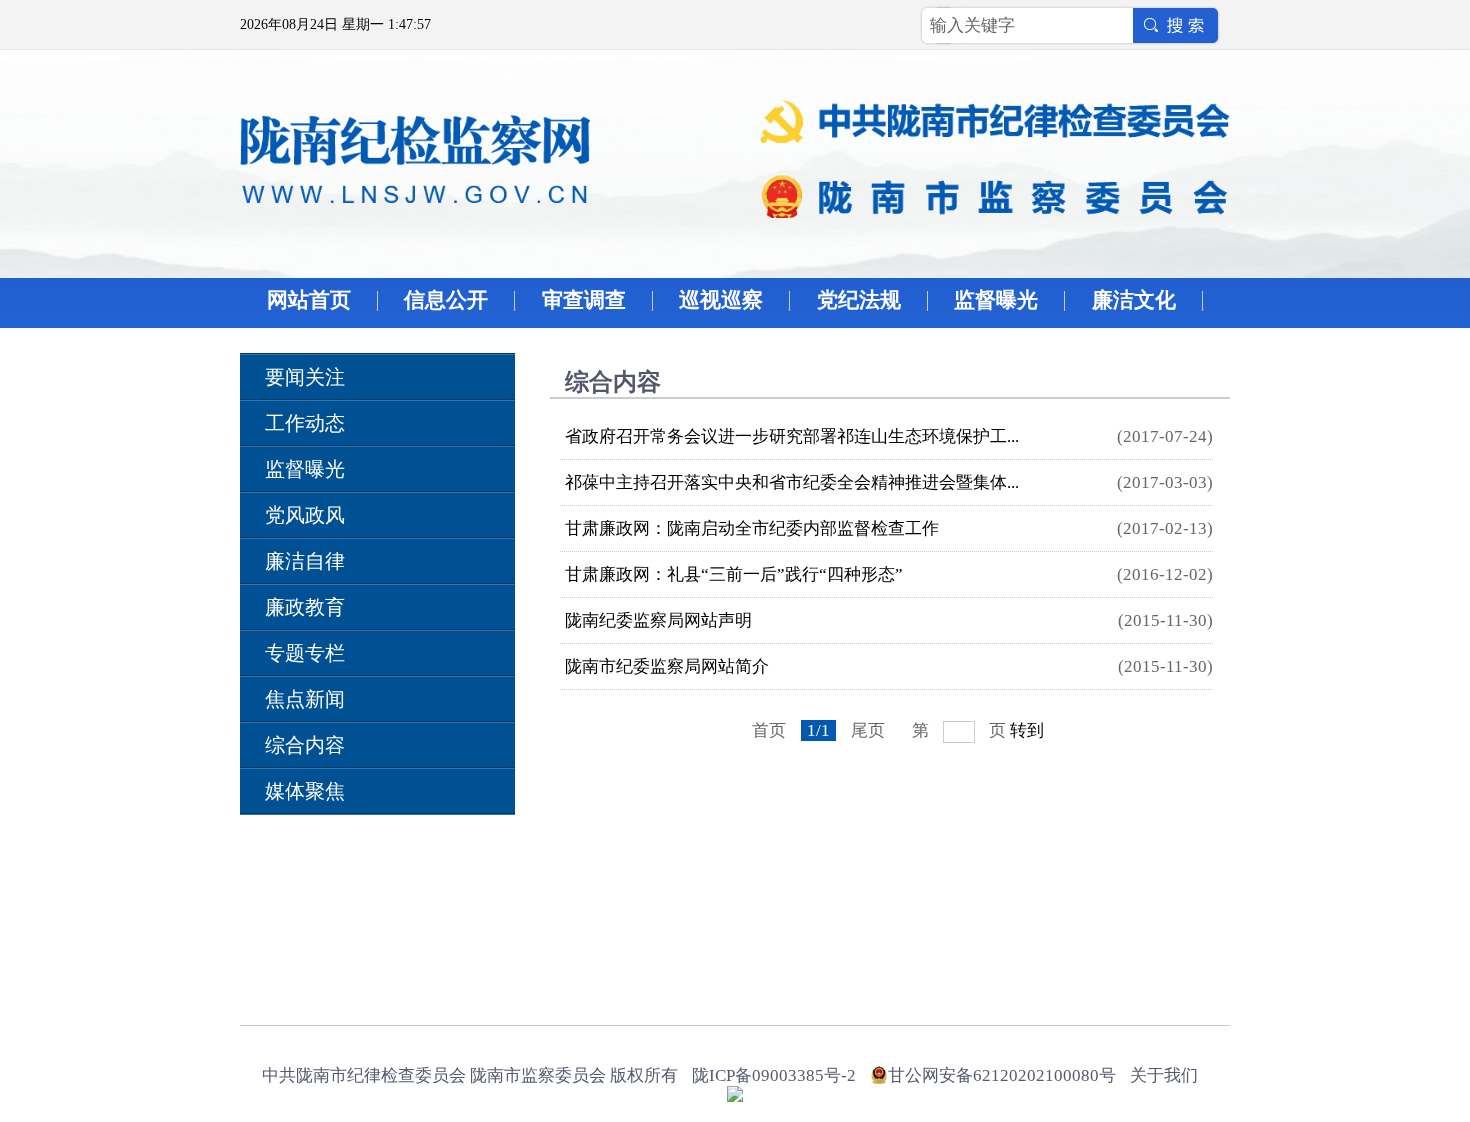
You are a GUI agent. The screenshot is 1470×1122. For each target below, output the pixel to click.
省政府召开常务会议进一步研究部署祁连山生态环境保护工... (792, 436)
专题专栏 (305, 653)
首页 (769, 730)
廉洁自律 (305, 561)
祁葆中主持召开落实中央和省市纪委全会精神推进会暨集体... (792, 482)
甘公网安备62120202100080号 (1002, 1075)
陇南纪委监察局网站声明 (658, 620)
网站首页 (309, 300)
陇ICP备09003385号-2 (774, 1075)
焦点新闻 (305, 699)
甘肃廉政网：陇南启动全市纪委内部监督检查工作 (752, 528)
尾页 (868, 730)
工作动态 (305, 423)
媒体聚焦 (305, 791)
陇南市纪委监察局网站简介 (667, 666)
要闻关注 (305, 377)
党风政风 (305, 515)
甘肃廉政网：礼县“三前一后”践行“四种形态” (734, 574)
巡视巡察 (721, 300)
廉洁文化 (1134, 300)
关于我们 (1164, 1075)
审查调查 (584, 300)
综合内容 (305, 745)
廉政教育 (305, 607)
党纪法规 (859, 300)
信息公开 (446, 300)
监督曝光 (996, 300)
